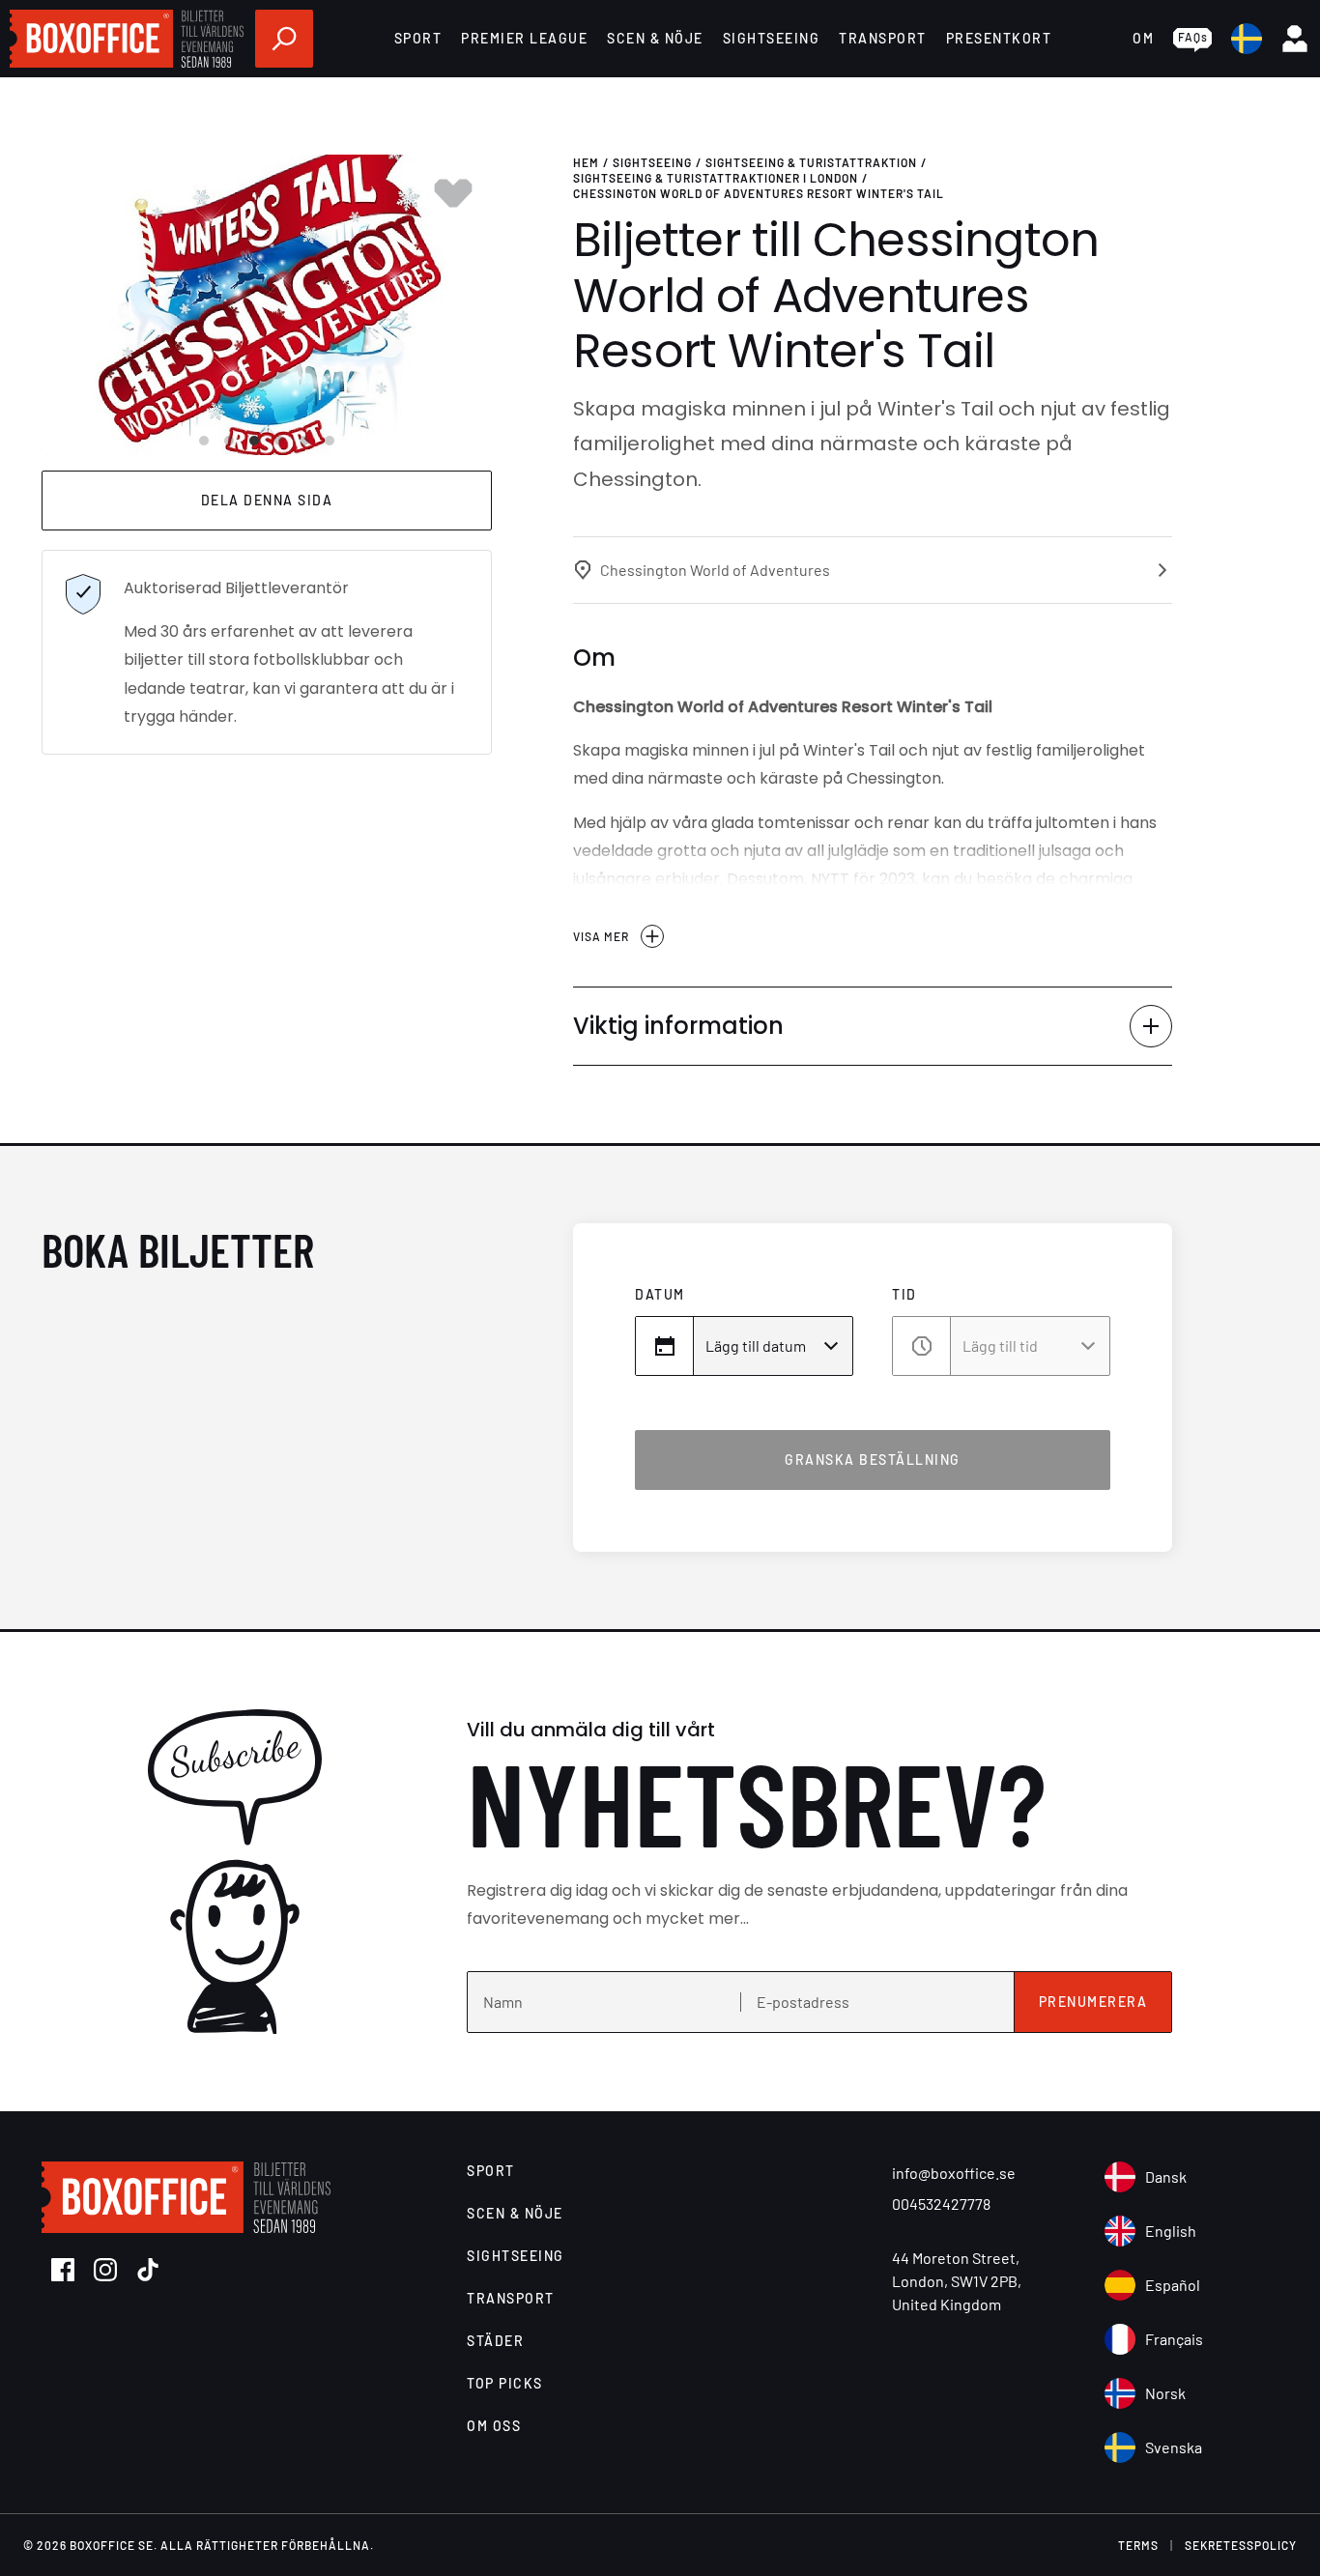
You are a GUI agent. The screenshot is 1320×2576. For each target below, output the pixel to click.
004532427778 (941, 2204)
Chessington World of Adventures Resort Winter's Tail (759, 193)
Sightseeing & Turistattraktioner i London (716, 178)
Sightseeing (772, 38)
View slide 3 (254, 441)
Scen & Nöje (655, 38)
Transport (883, 38)
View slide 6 (330, 441)
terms (1138, 2545)
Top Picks (505, 2383)
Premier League (524, 38)
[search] (284, 39)
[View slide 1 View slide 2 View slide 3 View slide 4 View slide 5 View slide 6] (267, 305)
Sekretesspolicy (1241, 2545)
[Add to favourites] (453, 193)
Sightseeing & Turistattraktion (811, 162)
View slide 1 (204, 441)
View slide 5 (304, 441)
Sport (418, 38)
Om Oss (494, 2426)
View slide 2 (229, 441)
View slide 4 (279, 441)
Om (1143, 38)
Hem (586, 162)
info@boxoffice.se (954, 2173)
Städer (495, 2341)
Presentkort (999, 38)
